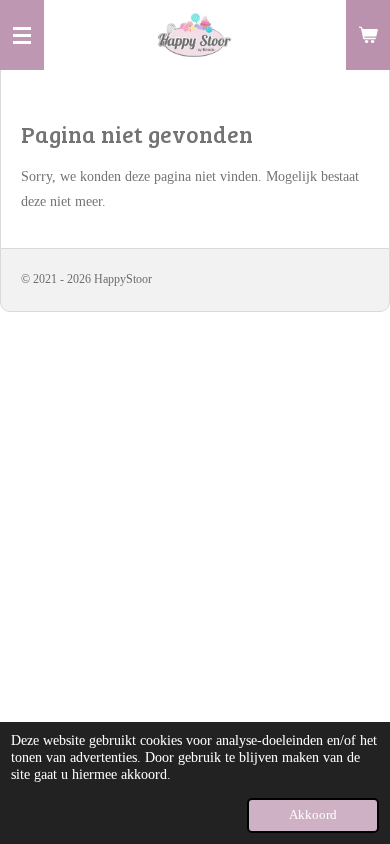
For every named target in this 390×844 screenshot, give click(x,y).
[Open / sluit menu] (22, 35)
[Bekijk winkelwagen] (368, 35)
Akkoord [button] (313, 815)
